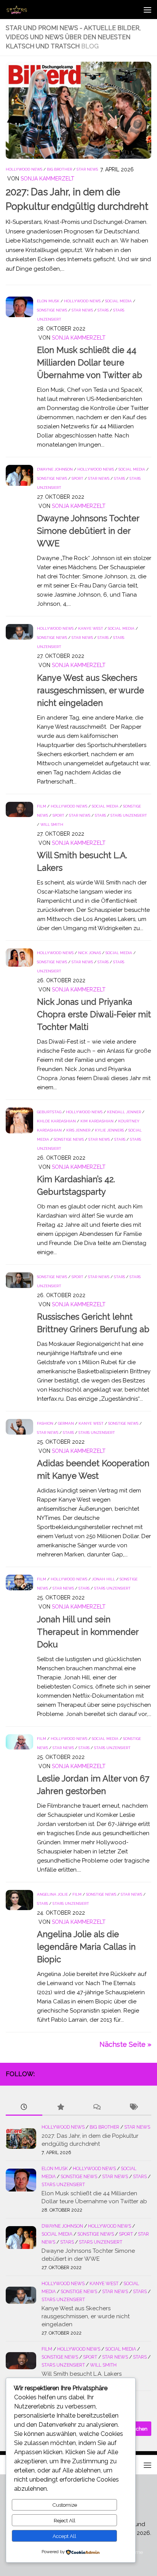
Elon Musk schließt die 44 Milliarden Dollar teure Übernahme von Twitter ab (90, 362)
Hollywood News (24, 169)
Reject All (65, 2520)
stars (103, 310)
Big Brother (59, 169)
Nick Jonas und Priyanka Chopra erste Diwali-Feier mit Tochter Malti (94, 1014)
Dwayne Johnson (55, 469)
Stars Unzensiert (129, 815)
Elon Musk (48, 301)
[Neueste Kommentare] (97, 2108)
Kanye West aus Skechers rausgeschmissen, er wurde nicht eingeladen (91, 690)
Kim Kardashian (97, 1121)
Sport (78, 478)
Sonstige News (52, 310)
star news (87, 169)
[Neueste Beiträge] (24, 2108)
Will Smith (52, 824)
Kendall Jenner (124, 1112)
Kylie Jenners (109, 1130)
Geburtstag (49, 1112)
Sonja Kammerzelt (47, 179)
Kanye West (91, 628)
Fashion (45, 1423)
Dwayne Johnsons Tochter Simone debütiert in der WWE (88, 531)
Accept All (64, 2536)
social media (119, 301)
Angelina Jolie (52, 1894)
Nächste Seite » (125, 2044)
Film (42, 806)
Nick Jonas (90, 953)
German (66, 1423)
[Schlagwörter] (133, 2108)
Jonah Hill (103, 1579)
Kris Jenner (78, 1130)
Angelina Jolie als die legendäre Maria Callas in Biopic (86, 1947)
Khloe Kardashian (56, 1121)
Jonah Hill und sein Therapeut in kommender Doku (88, 1632)
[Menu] (147, 10)
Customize (65, 2505)
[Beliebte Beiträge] (61, 2108)
